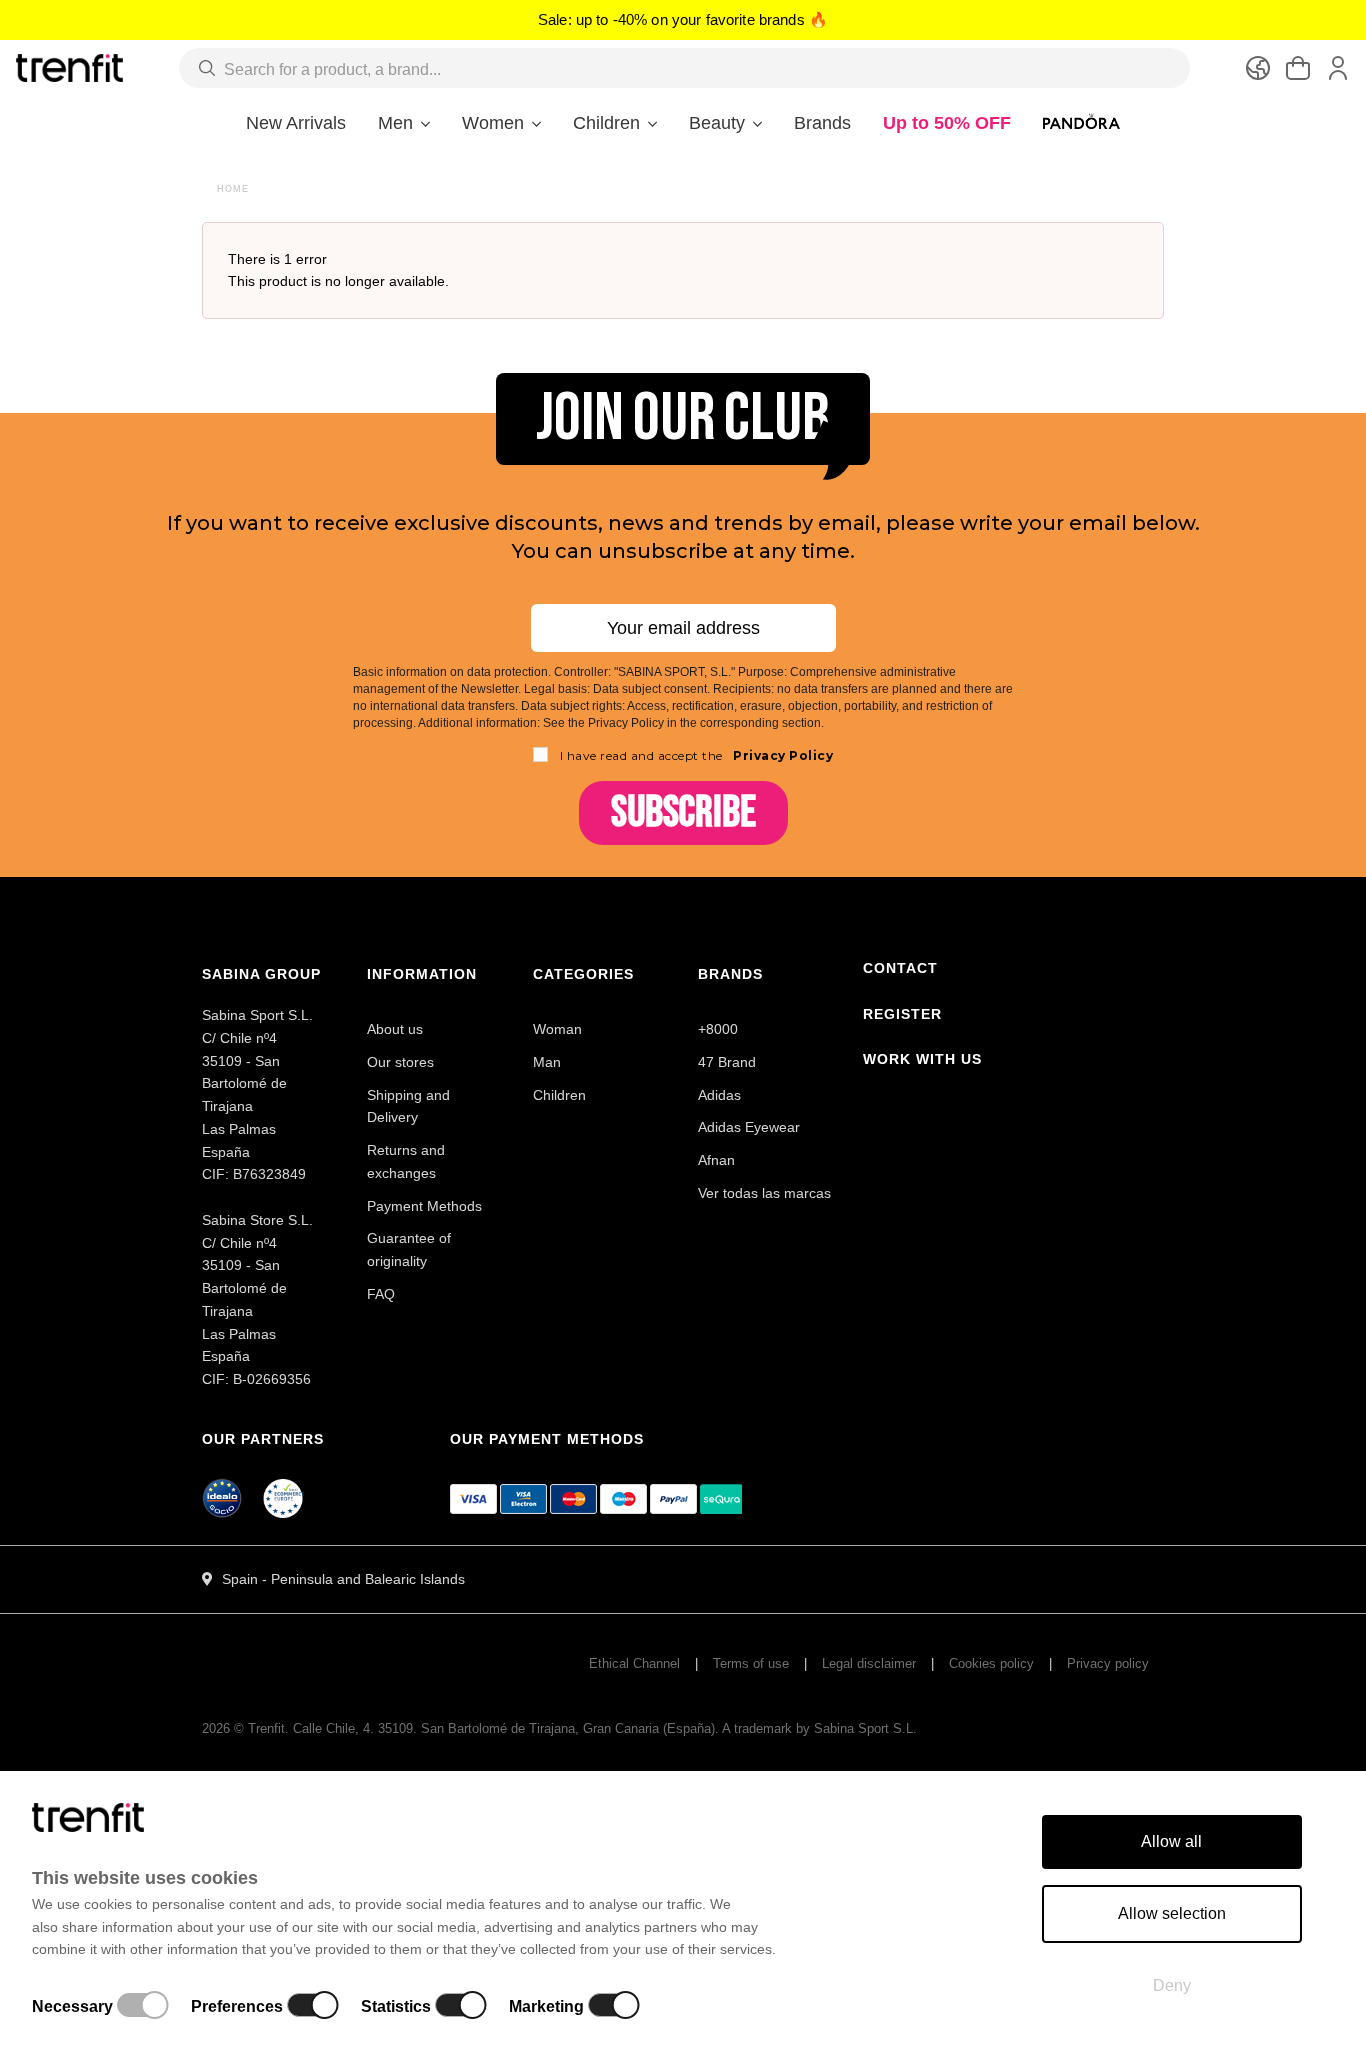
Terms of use (751, 1663)
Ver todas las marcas (764, 1193)
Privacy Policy (782, 755)
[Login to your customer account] (1338, 68)
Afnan (716, 1160)
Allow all (1171, 1841)
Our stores (400, 1062)
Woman (557, 1029)
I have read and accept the (697, 755)
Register (902, 1014)
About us (395, 1029)
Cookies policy (991, 1663)
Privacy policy (1108, 1663)
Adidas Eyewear (749, 1127)
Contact (900, 968)
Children (559, 1095)
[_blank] (284, 1502)
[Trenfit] (69, 67)
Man (547, 1062)
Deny (1172, 1985)
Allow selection (1172, 1913)
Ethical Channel (634, 1663)
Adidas (719, 1095)
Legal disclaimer (869, 1663)
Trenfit (266, 1728)
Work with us (922, 1059)
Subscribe (683, 812)
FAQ (381, 1294)
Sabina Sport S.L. (865, 1728)
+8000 (718, 1029)
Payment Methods (424, 1206)
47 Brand (727, 1062)
